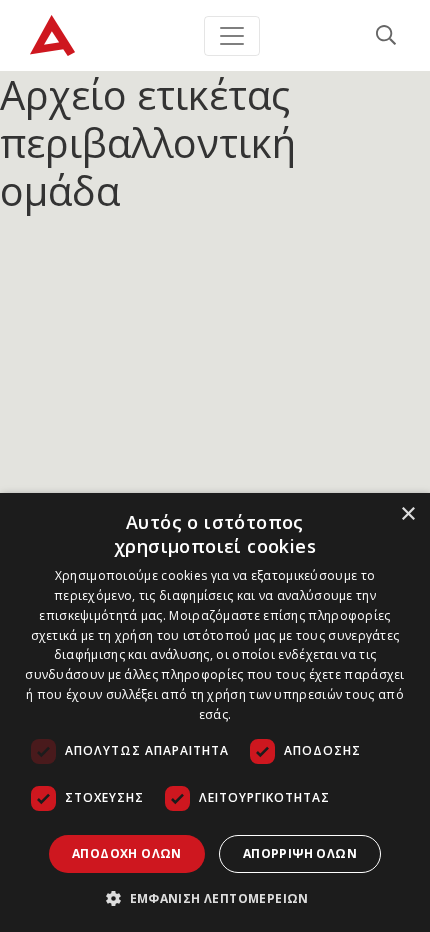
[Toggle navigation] (232, 36)
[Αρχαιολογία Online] (52, 35)
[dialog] (215, 712)
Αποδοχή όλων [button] (127, 853)
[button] (215, 898)
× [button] (407, 514)
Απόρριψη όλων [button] (300, 853)
